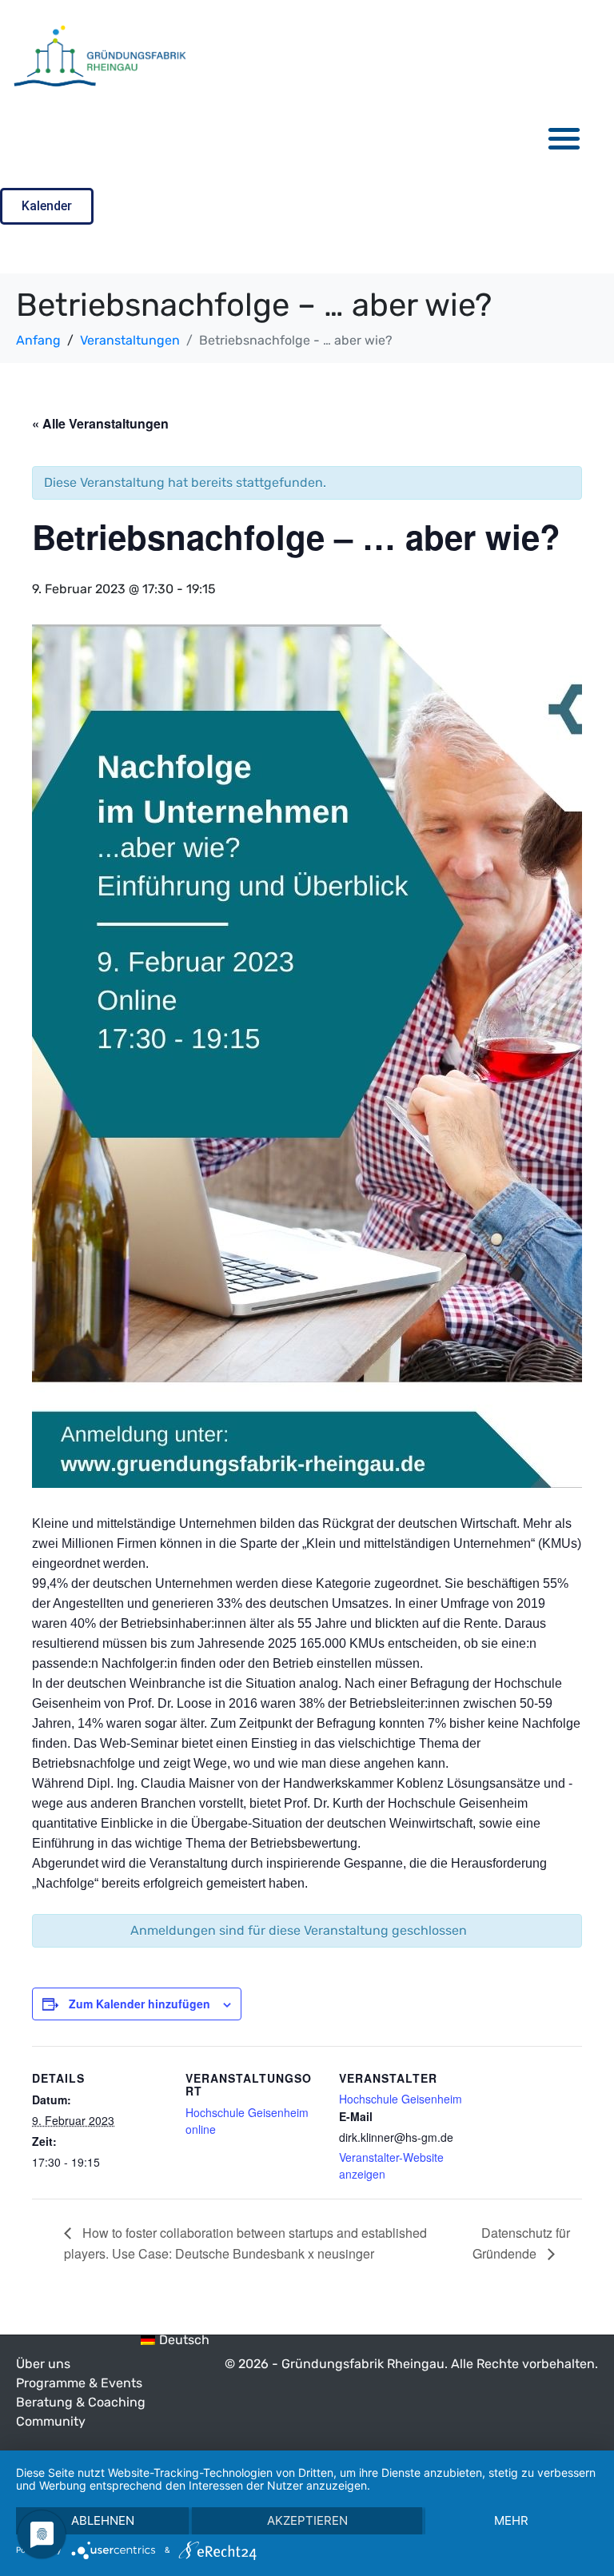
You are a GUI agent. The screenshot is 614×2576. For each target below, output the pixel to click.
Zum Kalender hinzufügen (140, 2004)
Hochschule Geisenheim (401, 2099)
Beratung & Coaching (81, 2402)
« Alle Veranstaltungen (100, 423)
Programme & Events (79, 2383)
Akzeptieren (307, 2520)
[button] (565, 138)
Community (51, 2421)
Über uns (43, 2364)
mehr (511, 2520)
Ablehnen (103, 2520)
